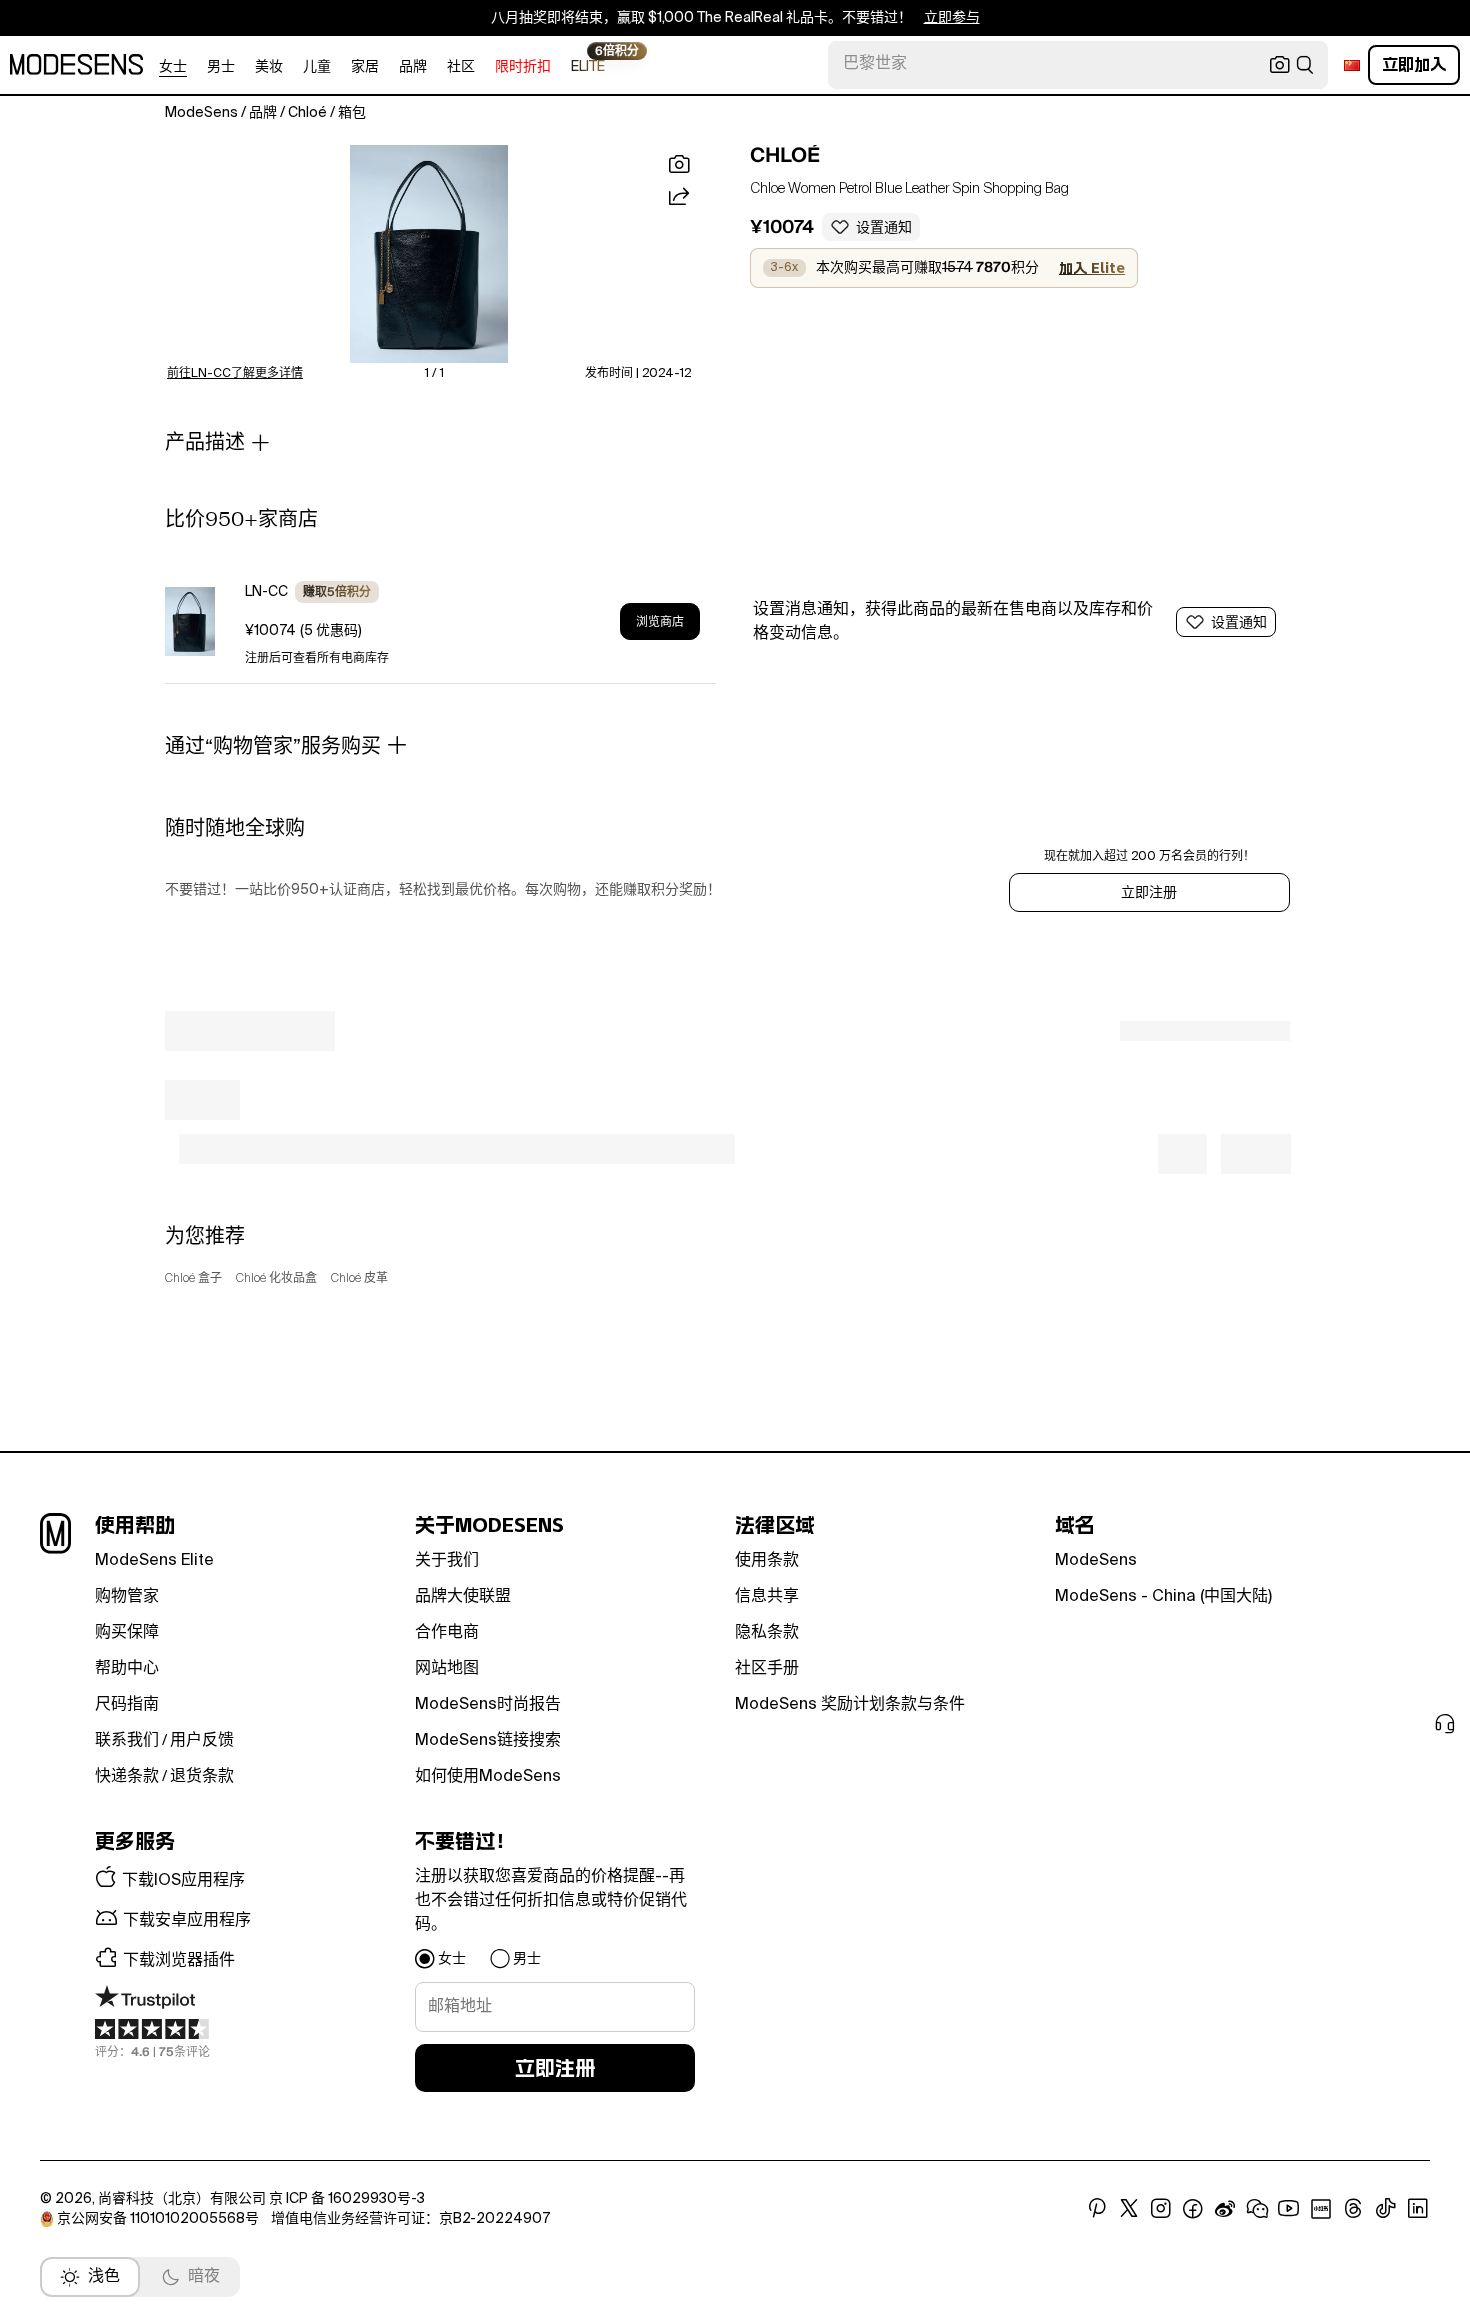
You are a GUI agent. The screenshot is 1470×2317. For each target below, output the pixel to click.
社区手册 (767, 1669)
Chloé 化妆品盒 (276, 1279)
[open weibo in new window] (1225, 2209)
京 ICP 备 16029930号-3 (347, 2199)
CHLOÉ (785, 155)
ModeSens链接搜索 (488, 1741)
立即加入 (1414, 64)
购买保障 (127, 1633)
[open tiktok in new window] (1386, 2209)
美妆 (269, 67)
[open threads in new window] (1353, 2209)
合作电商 (447, 1633)
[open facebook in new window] (1193, 2209)
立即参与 (952, 18)
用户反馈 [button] (202, 1741)
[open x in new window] (1129, 2209)
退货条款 (202, 1777)
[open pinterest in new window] (1097, 2209)
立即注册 (1149, 893)
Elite (588, 65)
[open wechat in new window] (1257, 2209)
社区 (461, 67)
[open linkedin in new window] (1418, 2209)
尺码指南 (127, 1705)
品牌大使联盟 (463, 1597)
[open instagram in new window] (1161, 2209)
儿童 (317, 67)
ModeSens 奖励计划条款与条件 (850, 1705)
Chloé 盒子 (193, 1279)
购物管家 (127, 1597)
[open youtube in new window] (1289, 2209)
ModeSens (1096, 1561)
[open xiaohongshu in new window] (1321, 2209)
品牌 (413, 67)
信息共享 (767, 1597)
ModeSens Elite (154, 1561)
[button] (429, 254)
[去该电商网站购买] (190, 621)
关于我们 (447, 1561)
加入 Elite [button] (1092, 268)
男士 (221, 67)
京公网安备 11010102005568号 (158, 2219)
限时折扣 (523, 67)
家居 (365, 67)
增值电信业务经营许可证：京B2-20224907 (410, 2219)
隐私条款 (767, 1633)
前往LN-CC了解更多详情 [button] (235, 374)
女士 (173, 67)
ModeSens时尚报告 (488, 1705)
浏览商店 (660, 622)
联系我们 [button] (127, 1741)
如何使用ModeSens (488, 1777)
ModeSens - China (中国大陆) (1163, 1597)
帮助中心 (127, 1669)
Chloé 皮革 (359, 1279)
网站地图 (447, 1669)
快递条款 (127, 1777)
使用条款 (767, 1561)
